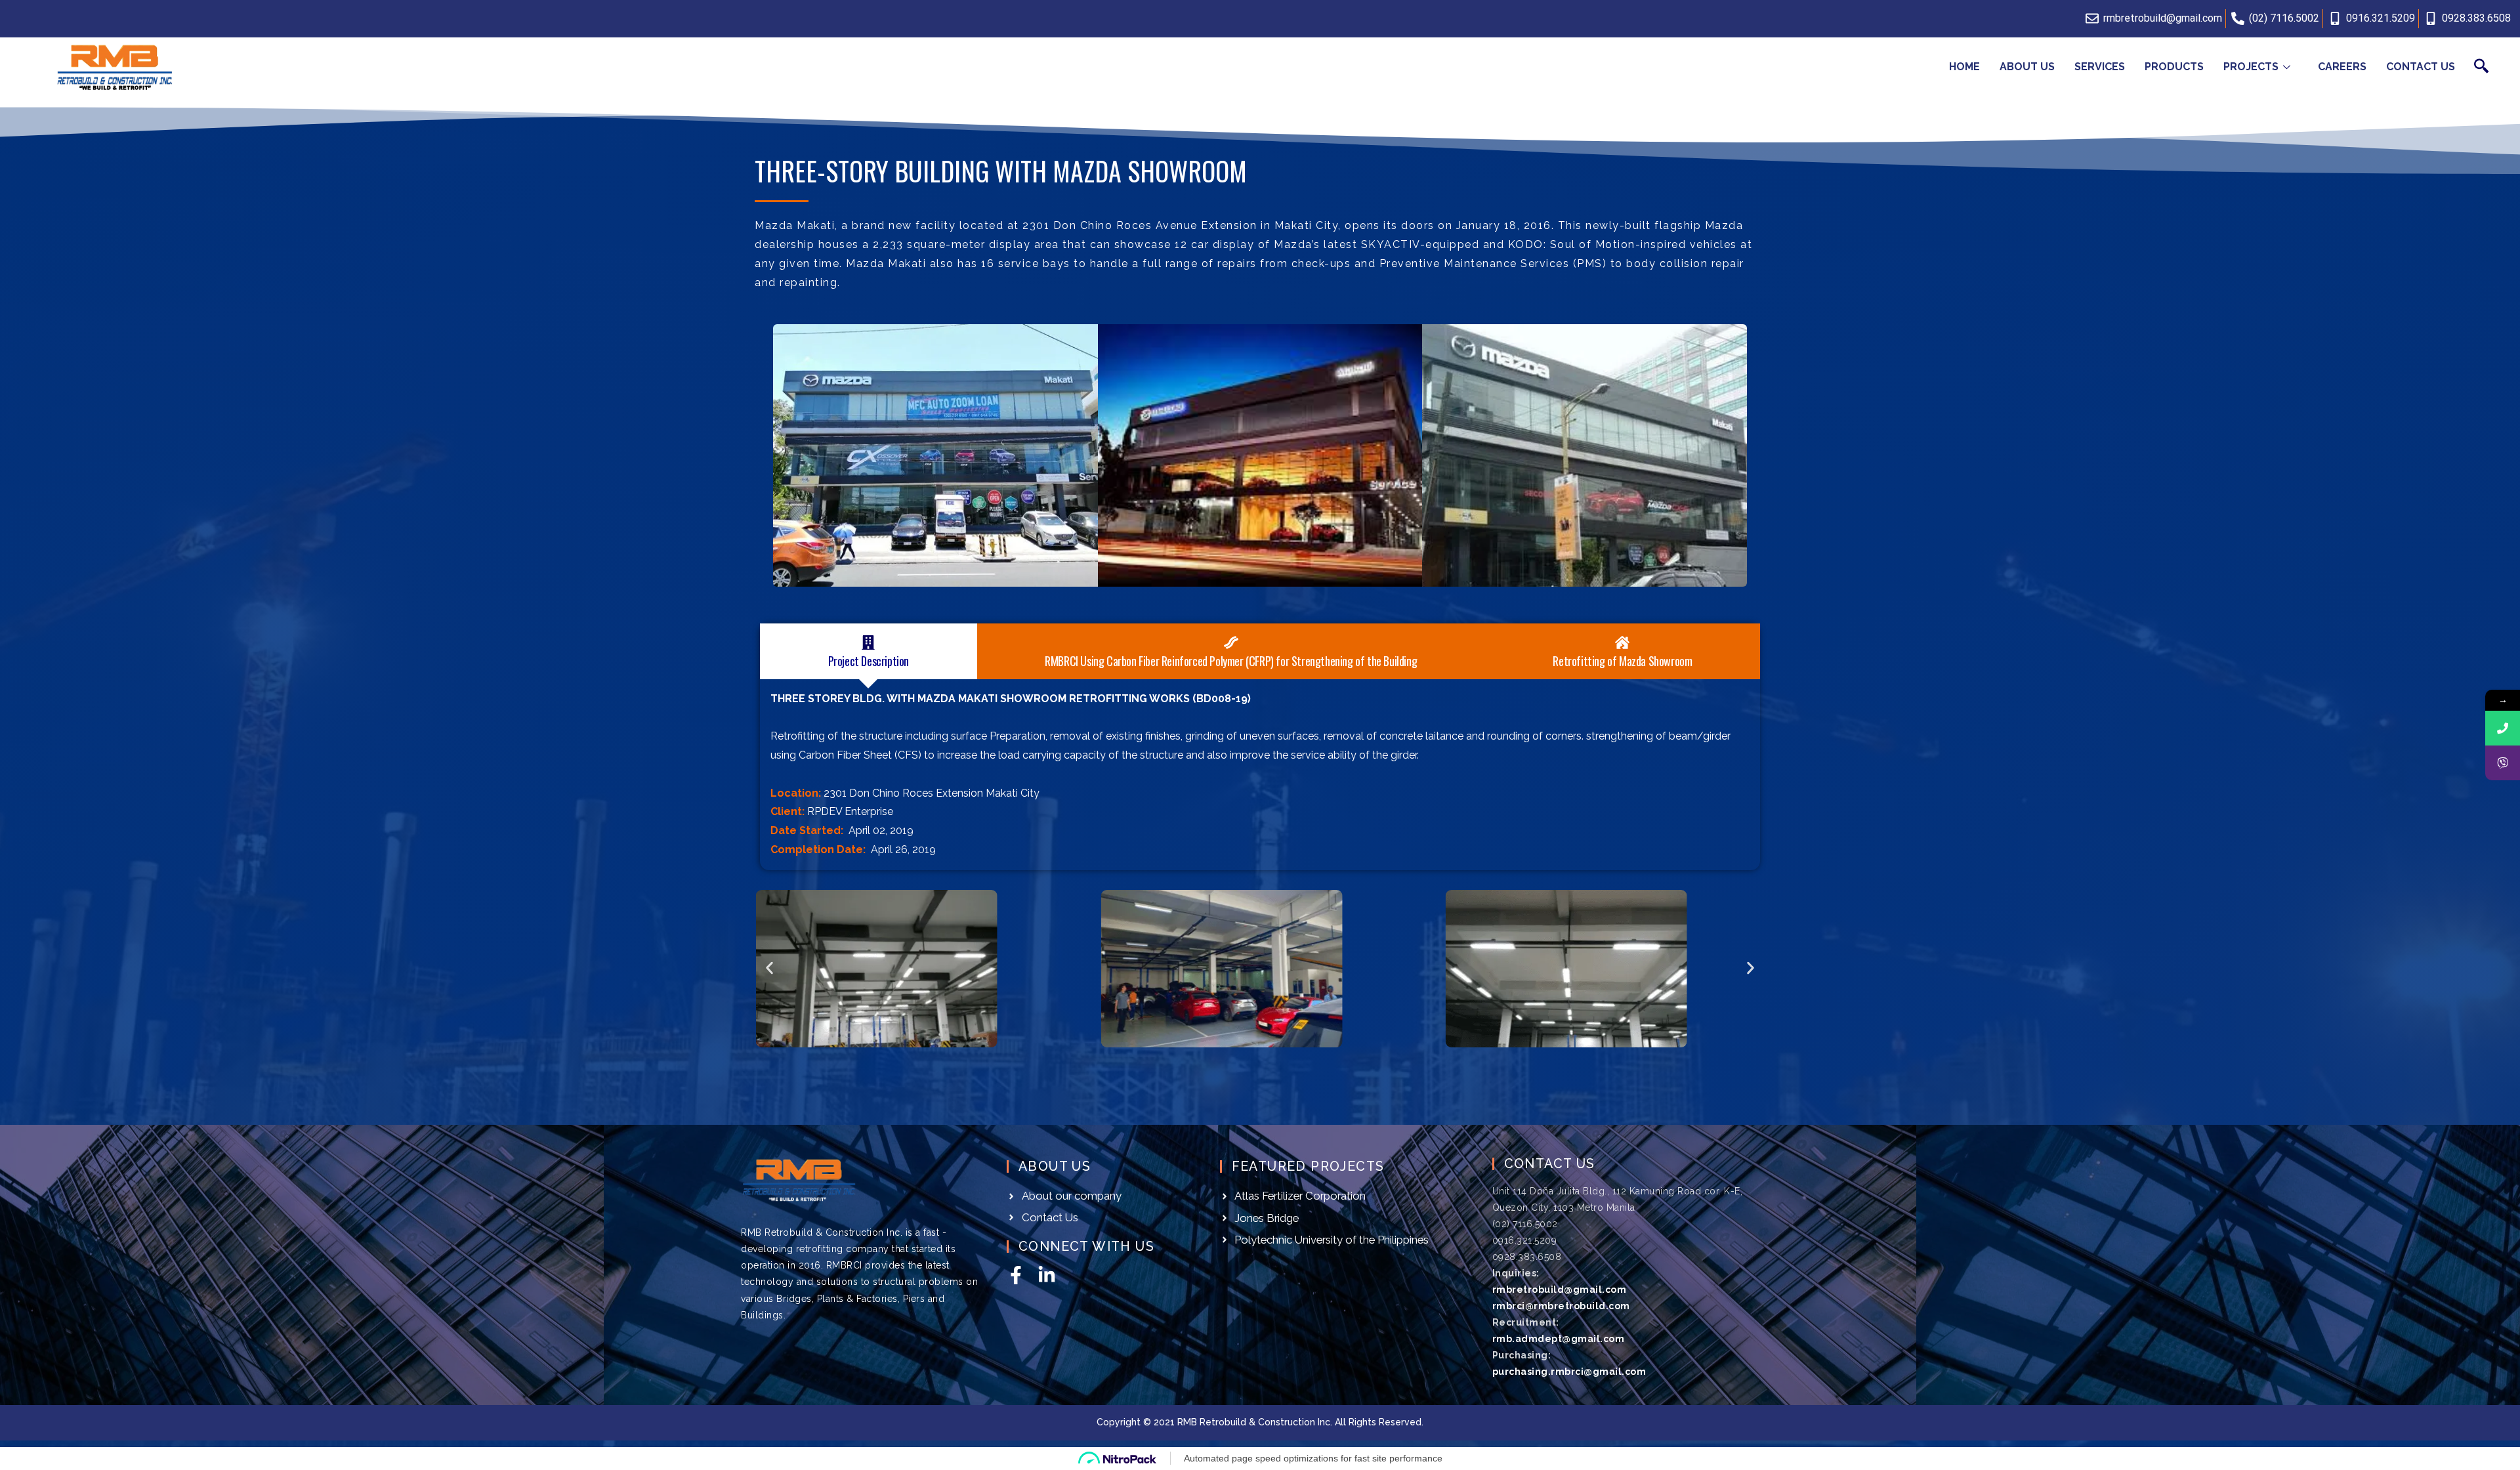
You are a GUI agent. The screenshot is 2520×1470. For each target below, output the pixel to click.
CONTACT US (2421, 67)
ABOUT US (2027, 67)
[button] (769, 968)
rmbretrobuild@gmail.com (1560, 1290)
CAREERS (2342, 67)
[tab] (869, 651)
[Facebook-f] (1016, 1275)
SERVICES (2100, 67)
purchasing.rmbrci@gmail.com (1569, 1372)
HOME (1964, 67)
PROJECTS (2251, 67)
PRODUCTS (2174, 67)
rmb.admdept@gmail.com (1559, 1339)
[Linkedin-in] (1047, 1275)
